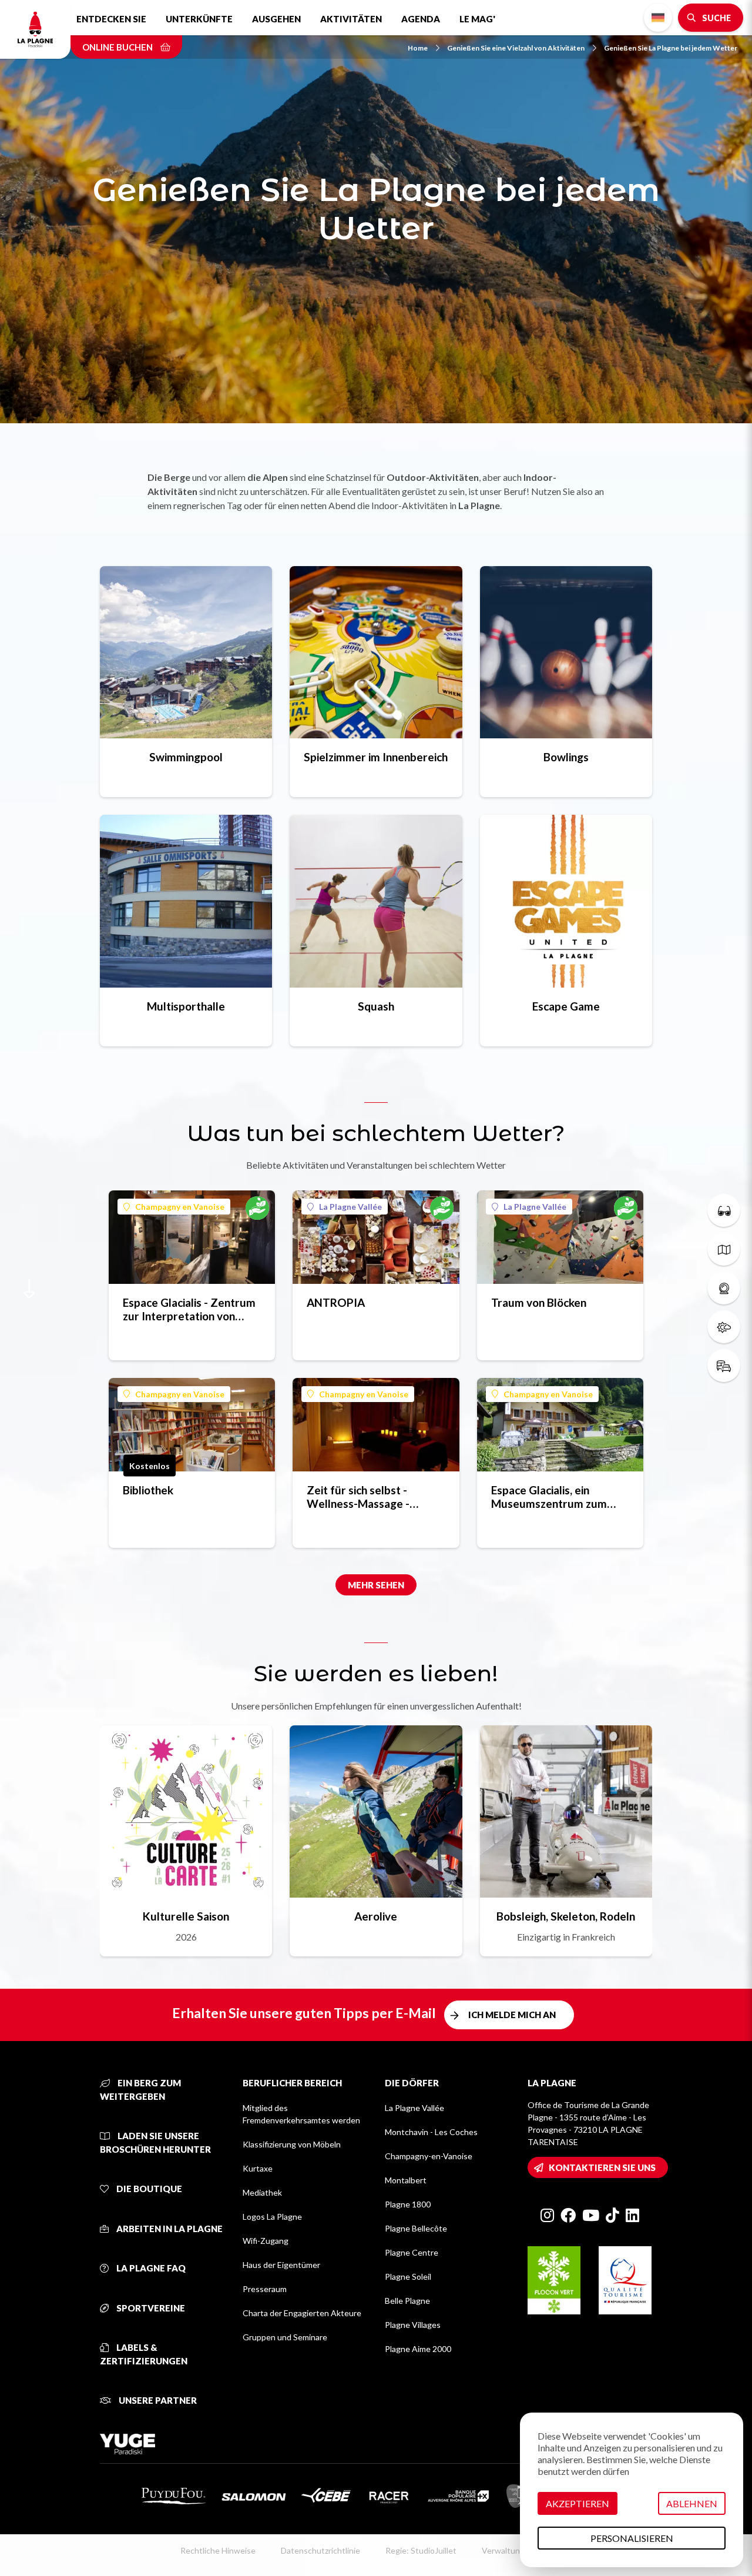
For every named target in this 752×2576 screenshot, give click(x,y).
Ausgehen (276, 19)
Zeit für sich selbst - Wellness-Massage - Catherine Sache (358, 1497)
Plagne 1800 (408, 2204)
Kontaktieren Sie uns (602, 2167)
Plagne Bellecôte (416, 2228)
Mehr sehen (376, 1585)
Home (418, 48)
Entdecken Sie (111, 19)
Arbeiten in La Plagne (169, 2229)
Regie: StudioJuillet (421, 2550)
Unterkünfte (199, 19)
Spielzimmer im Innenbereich (376, 757)
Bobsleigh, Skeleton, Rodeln (566, 1916)
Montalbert (406, 2180)
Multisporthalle (186, 1006)
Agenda (421, 19)
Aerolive (376, 1916)
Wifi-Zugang (266, 2241)
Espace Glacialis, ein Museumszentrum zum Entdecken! (549, 1497)
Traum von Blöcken (539, 1302)
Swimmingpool (186, 757)
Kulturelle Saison (186, 1916)
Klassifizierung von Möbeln (292, 2144)
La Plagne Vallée (350, 1207)
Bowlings (566, 757)
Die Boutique (148, 2189)
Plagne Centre (412, 2252)
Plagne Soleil (408, 2276)
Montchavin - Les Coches (431, 2132)
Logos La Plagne (272, 2217)
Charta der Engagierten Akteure (302, 2313)
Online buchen (118, 47)
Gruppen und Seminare (285, 2337)
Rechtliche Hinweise (218, 2550)
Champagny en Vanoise (180, 1207)
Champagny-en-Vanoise (429, 2156)
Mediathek (262, 2192)
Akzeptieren (578, 2503)
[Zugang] (724, 1366)
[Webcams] (724, 1288)
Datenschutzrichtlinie (320, 2550)
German (658, 18)
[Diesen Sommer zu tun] (724, 1210)
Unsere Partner (157, 2400)
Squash (376, 1006)
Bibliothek (148, 1490)
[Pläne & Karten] (724, 1249)
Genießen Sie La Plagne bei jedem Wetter (671, 48)
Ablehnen (692, 2503)
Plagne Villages (413, 2325)
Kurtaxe (258, 2168)
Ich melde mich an (512, 2015)
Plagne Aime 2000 (418, 2349)
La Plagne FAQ (150, 2268)
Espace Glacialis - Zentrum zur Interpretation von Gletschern (189, 1309)
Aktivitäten (351, 19)
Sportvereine (150, 2308)
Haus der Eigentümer (281, 2265)
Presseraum (265, 2289)
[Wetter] (724, 1327)
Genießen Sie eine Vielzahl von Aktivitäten (516, 48)
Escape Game (566, 1006)
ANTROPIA (336, 1302)
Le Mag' (477, 19)
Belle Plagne (407, 2301)
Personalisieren (632, 2538)
